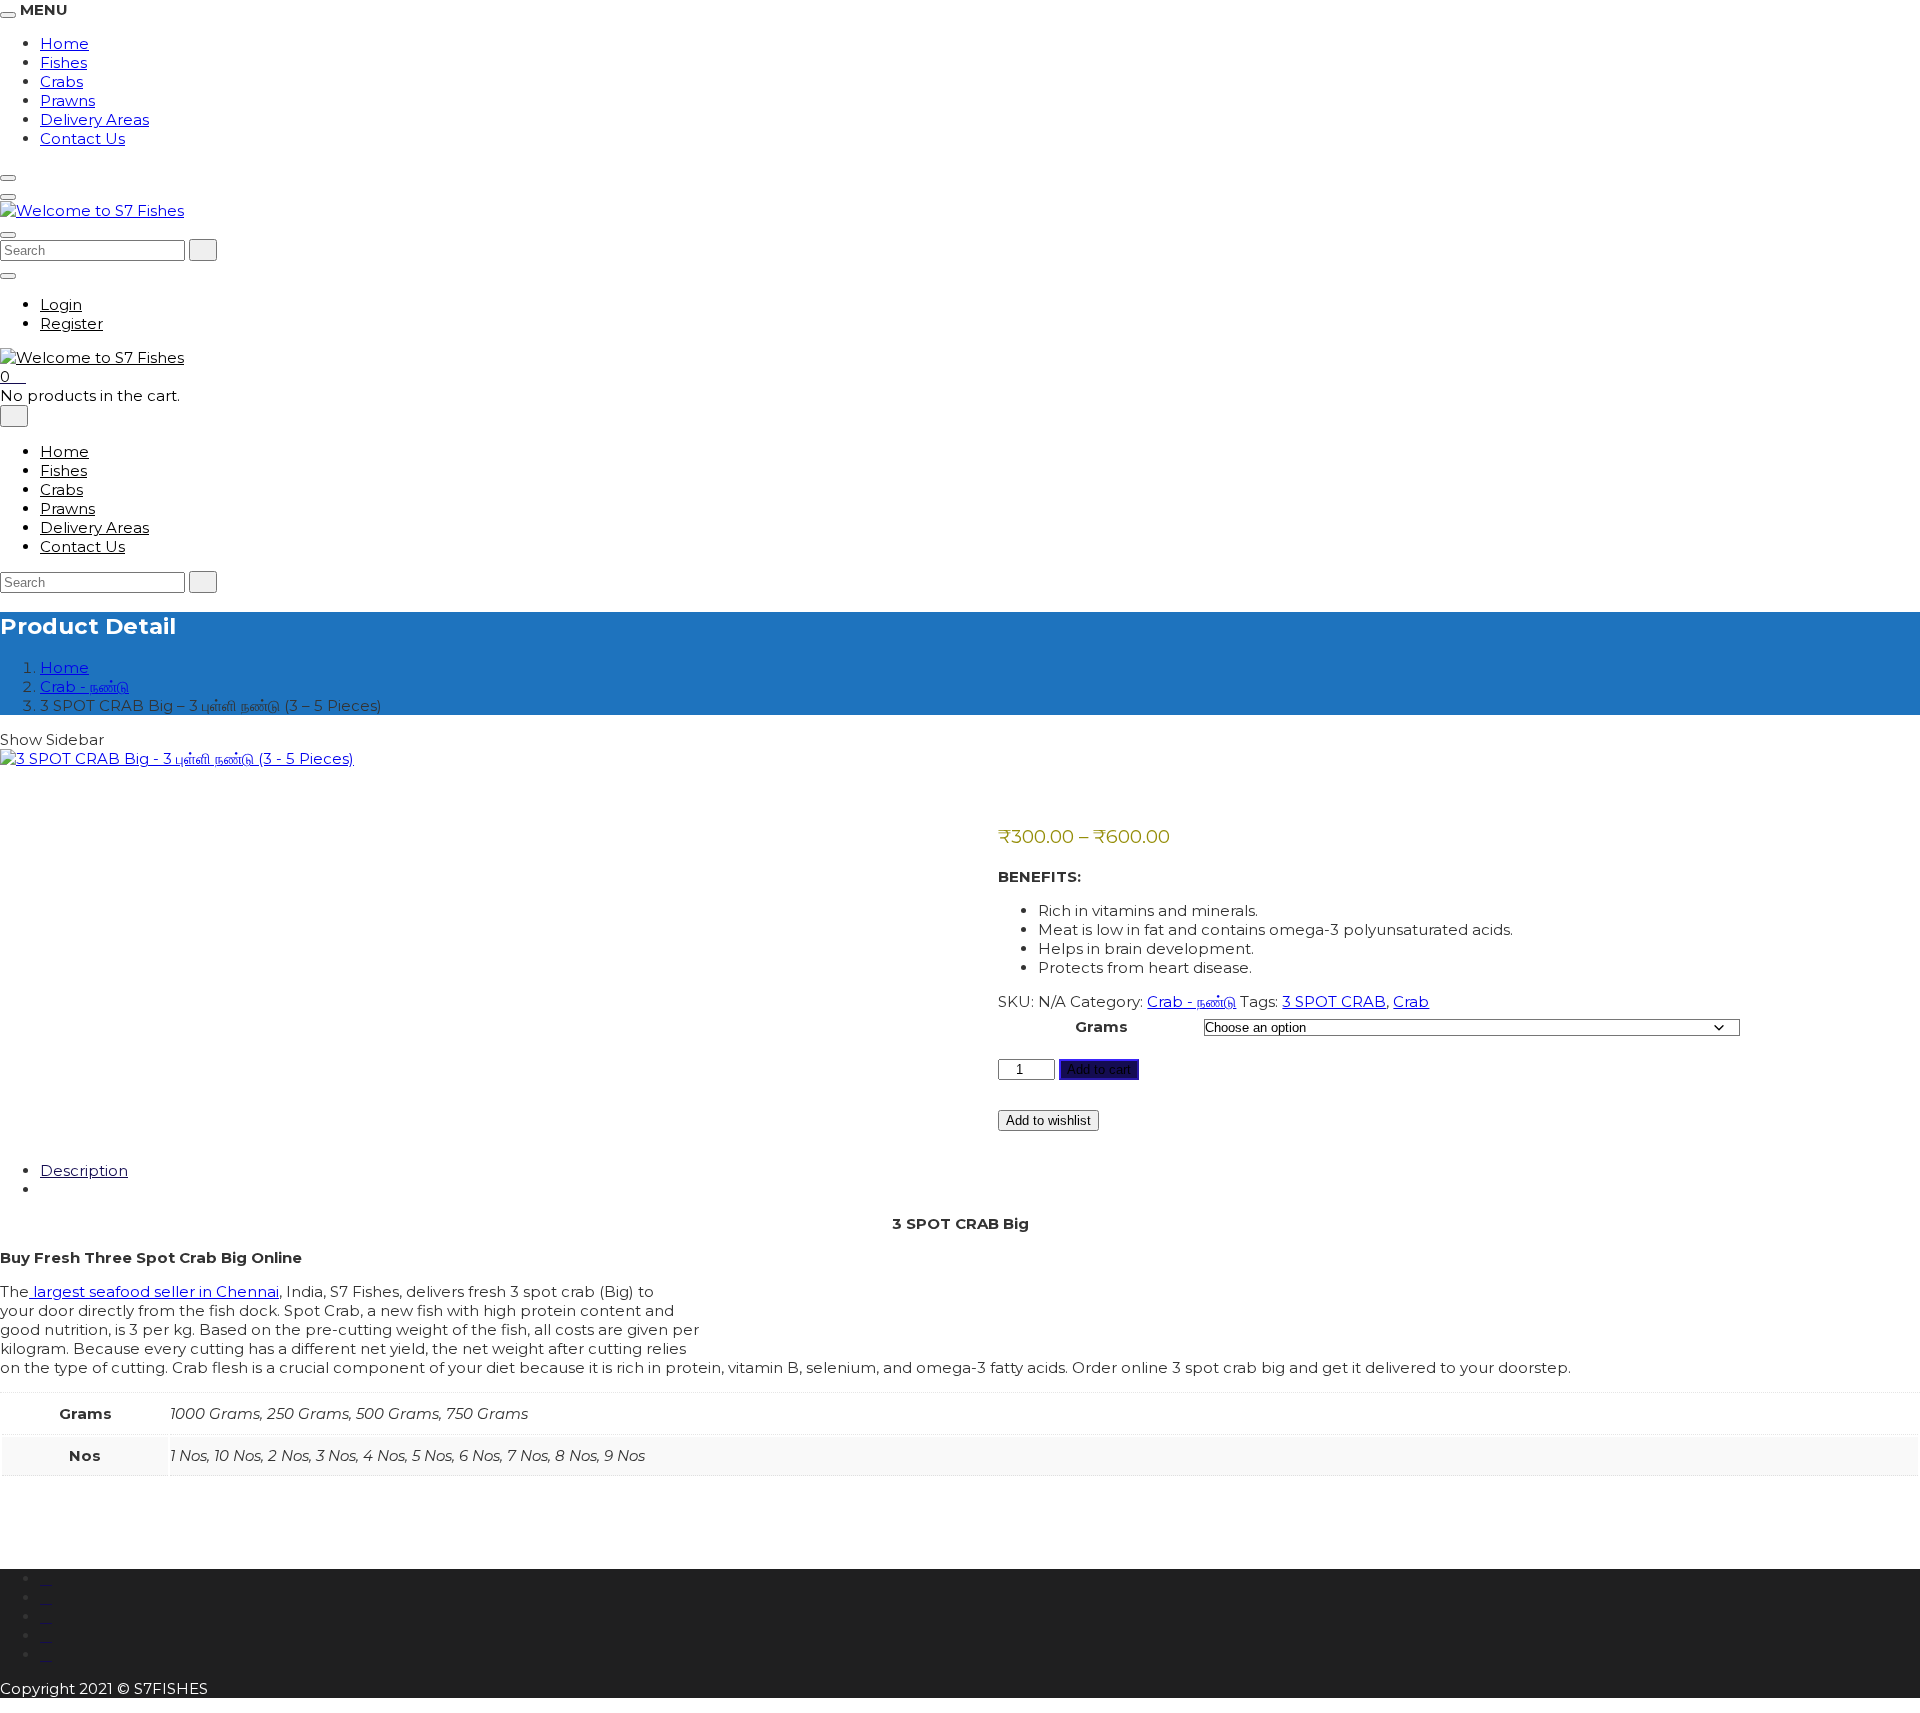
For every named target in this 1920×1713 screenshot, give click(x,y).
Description (84, 1170)
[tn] (46, 1635)
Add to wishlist (1048, 1120)
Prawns (67, 100)
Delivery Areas (94, 119)
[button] (13, 376)
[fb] (46, 1578)
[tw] (46, 1597)
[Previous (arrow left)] (35, 857)
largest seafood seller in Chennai (154, 1291)
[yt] (46, 1654)
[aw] (46, 1616)
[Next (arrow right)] (1885, 857)
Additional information (124, 1189)
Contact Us (82, 138)
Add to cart (1099, 1069)
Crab (1411, 1001)
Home (64, 451)
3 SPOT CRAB (1334, 1001)
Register (71, 323)
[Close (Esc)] (1898, 22)
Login (61, 304)
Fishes (63, 62)
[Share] (1854, 22)
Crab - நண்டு (84, 686)
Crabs (61, 81)
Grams (1101, 1026)
